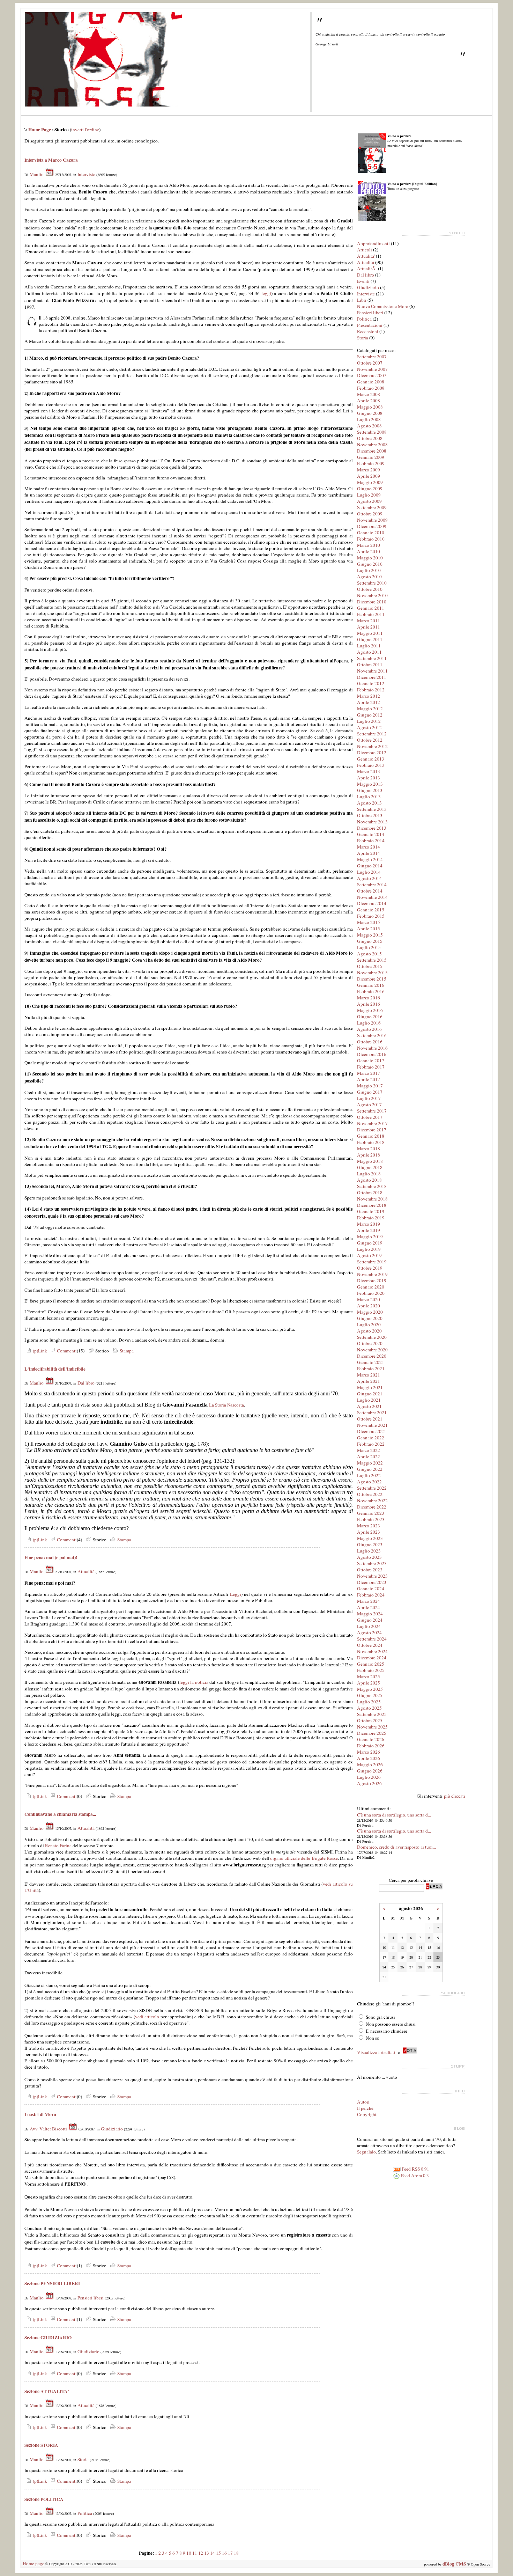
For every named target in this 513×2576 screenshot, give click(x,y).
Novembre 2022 (372, 1500)
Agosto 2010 (369, 577)
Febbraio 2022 (371, 1444)
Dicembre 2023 (372, 1582)
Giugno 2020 (370, 1318)
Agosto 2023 (369, 1557)
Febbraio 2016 (371, 991)
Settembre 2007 (372, 357)
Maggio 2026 (370, 1764)
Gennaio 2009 (371, 457)
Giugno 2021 (370, 1394)
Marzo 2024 (369, 1601)
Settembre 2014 (372, 885)
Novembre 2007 (372, 369)
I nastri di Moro (40, 2114)
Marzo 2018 (369, 1148)
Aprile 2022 (369, 1456)
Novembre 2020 (372, 1350)
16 (224, 2553)
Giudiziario (112, 2129)
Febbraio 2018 (371, 1142)
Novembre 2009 (372, 520)
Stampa (126, 1351)
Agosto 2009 (369, 501)
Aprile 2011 (369, 627)
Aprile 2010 (369, 551)
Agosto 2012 (369, 727)
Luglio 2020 (369, 1324)
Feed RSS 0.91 (415, 2169)
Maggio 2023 (370, 1538)
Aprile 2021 (369, 1381)
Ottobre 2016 (370, 1042)
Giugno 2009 (370, 489)
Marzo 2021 (369, 1375)
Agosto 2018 (369, 1180)
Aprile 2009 (369, 476)
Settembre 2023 (372, 1563)
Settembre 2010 (372, 583)
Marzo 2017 (369, 1073)
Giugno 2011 (370, 639)
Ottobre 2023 (370, 1570)
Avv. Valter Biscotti (48, 2129)
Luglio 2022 (369, 1475)
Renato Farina (58, 1845)
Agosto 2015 (369, 954)
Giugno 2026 (370, 1771)
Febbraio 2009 (371, 463)
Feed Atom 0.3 (414, 2175)
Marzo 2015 (369, 922)
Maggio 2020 (370, 1312)
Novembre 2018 (372, 1199)
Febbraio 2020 (371, 1293)
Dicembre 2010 (372, 602)
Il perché (365, 2108)
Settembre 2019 (372, 1262)
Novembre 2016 (372, 1048)
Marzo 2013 (369, 771)
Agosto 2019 (369, 1255)
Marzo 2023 (369, 1526)
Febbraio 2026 (371, 1746)
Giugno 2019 (370, 1243)
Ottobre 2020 (370, 1343)
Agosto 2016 (369, 1029)
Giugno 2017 (370, 1092)
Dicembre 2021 (372, 1431)
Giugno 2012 (370, 715)
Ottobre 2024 (370, 1645)
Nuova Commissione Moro (383, 306)
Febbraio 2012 (371, 690)
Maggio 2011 (370, 633)
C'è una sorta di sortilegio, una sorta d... (394, 1815)
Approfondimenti (373, 243)
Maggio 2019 (370, 1236)
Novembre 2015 (372, 973)
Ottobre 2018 (370, 1192)
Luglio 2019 (369, 1249)
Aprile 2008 (369, 401)
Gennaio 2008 (371, 382)
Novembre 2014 (372, 897)
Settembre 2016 (372, 1035)
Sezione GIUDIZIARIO (48, 2338)
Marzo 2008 (369, 394)
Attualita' (366, 256)
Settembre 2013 (372, 809)
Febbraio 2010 (371, 539)
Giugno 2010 (370, 564)
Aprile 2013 (369, 778)
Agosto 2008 (369, 426)
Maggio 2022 (370, 1463)
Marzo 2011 (369, 621)
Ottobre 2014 (370, 891)
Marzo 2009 (369, 470)
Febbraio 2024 (371, 1595)
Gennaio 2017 (371, 1061)
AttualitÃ (367, 269)
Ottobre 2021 (370, 1419)
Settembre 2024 (372, 1639)
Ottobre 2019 (370, 1268)
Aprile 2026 (369, 1758)
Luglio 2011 (369, 646)
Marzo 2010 (369, 545)
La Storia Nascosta (226, 1405)
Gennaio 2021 (371, 1362)
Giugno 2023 (370, 1544)
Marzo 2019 (369, 1224)
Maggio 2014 (370, 859)
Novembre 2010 (372, 595)
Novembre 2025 (372, 1727)
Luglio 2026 (369, 1777)
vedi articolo (147, 2017)
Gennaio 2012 (371, 683)
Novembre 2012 (372, 746)
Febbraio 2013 (371, 765)
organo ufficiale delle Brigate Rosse (304, 1858)
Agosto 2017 (369, 1104)
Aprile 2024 (369, 1607)
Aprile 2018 (369, 1155)
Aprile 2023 (369, 1532)
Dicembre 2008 (372, 451)
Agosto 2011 (369, 652)
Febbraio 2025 (371, 1670)
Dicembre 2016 (372, 1054)
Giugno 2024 (370, 1620)
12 (201, 2553)
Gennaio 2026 (371, 1739)
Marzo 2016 (369, 998)
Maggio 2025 (370, 1689)
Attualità (86, 1571)
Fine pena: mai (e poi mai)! (51, 1557)
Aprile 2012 (369, 702)
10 (189, 2553)
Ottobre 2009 (370, 514)
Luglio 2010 (369, 570)
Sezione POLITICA (44, 2499)
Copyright (367, 2114)
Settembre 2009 (372, 507)
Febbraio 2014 (371, 841)
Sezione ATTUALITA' (47, 2391)
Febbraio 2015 (371, 916)
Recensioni (368, 331)
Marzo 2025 (369, 1676)
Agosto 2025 (369, 1708)
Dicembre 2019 (372, 1280)
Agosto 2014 (369, 878)
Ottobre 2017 (370, 1117)
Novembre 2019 (372, 1274)
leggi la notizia (194, 1682)
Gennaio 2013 (371, 759)
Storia (83, 2459)
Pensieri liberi (91, 2298)
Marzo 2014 (369, 847)
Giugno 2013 (370, 790)
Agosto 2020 (369, 1331)
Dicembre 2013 (372, 828)
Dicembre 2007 (372, 375)
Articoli (365, 250)
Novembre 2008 (372, 445)
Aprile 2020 (369, 1306)
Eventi (363, 281)
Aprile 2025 (369, 1683)
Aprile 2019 (369, 1230)
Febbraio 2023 (371, 1519)
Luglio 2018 (369, 1174)
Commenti (66, 1351)
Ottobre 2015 (370, 966)
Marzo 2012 (369, 696)
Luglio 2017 (369, 1098)
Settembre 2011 (372, 658)
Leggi (236, 1594)
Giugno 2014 (370, 866)
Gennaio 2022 (371, 1438)
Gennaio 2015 (371, 910)
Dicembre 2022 (372, 1507)
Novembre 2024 (372, 1651)
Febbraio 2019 (371, 1218)
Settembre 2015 (372, 960)
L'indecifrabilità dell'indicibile (55, 1369)
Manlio (37, 174)
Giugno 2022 (370, 1469)
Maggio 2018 (370, 1161)
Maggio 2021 (370, 1387)
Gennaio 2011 (371, 608)
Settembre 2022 (372, 1488)
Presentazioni (370, 325)
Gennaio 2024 (371, 1588)
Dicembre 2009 (372, 526)
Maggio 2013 (370, 784)
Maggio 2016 (370, 1010)
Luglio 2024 (369, 1626)
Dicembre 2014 (372, 903)
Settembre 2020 (372, 1337)
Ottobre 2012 (370, 740)
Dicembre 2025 (372, 1733)
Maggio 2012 (370, 709)
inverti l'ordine (85, 130)
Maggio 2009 (370, 482)
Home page (34, 2563)
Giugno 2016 (370, 1017)
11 (195, 2553)
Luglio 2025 (369, 1702)
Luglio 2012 (369, 721)
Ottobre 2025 (370, 1720)
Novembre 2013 (372, 822)
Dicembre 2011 (372, 677)
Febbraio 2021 (371, 1368)
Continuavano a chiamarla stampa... (60, 1814)
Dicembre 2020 (372, 1356)
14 (213, 2553)
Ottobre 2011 (370, 665)
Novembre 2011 (372, 671)
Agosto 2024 (369, 1632)
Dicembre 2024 (372, 1658)
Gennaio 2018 (371, 1136)
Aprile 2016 (369, 1004)
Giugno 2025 (370, 1695)
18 (236, 2553)
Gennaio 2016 (371, 985)
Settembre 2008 (372, 432)
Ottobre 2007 (370, 363)
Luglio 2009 (369, 495)
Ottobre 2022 (370, 1494)
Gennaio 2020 (371, 1287)
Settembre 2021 (372, 1412)
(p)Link (39, 1351)
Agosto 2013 (369, 803)
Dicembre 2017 (372, 1130)
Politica (85, 2513)
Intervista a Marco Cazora (51, 160)
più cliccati (455, 1796)
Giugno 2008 (370, 413)
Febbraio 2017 (371, 1067)
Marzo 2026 (369, 1752)
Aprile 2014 (369, 853)
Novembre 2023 (372, 1576)
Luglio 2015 (369, 947)
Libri (362, 300)
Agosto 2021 (369, 1406)
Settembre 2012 (372, 734)
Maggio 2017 (370, 1086)
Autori (363, 2102)
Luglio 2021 (369, 1400)
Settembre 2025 (372, 1714)
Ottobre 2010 (370, 589)
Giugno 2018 (370, 1167)
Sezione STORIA (41, 2445)
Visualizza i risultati (376, 2052)
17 (230, 2553)
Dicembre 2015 (372, 979)
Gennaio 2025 (371, 1664)
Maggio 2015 (370, 935)
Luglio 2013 (369, 797)
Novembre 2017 (372, 1123)
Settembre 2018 (372, 1186)
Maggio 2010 (370, 558)
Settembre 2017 (372, 1111)
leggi (266, 293)
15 (218, 2553)
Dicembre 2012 (372, 753)
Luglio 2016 (369, 1023)
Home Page (40, 130)
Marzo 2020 (369, 1299)
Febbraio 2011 (371, 614)
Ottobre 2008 (370, 438)
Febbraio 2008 (371, 388)
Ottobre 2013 (370, 815)
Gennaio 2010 (371, 533)
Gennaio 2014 (371, 834)
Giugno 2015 (370, 941)
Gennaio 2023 (371, 1513)
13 (207, 2553)
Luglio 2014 (369, 872)
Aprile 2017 (369, 1079)
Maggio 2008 (370, 407)
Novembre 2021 (372, 1425)
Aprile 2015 (369, 929)
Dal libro (86, 1383)
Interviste (86, 174)
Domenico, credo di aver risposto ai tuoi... (396, 1847)
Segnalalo (366, 2152)
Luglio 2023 (369, 1551)
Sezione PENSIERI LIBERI (52, 2283)
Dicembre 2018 (372, 1205)
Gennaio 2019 (371, 1211)
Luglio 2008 (369, 419)
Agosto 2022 (369, 1482)
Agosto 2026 (369, 1783)
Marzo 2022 (369, 1450)
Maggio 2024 (370, 1614)
